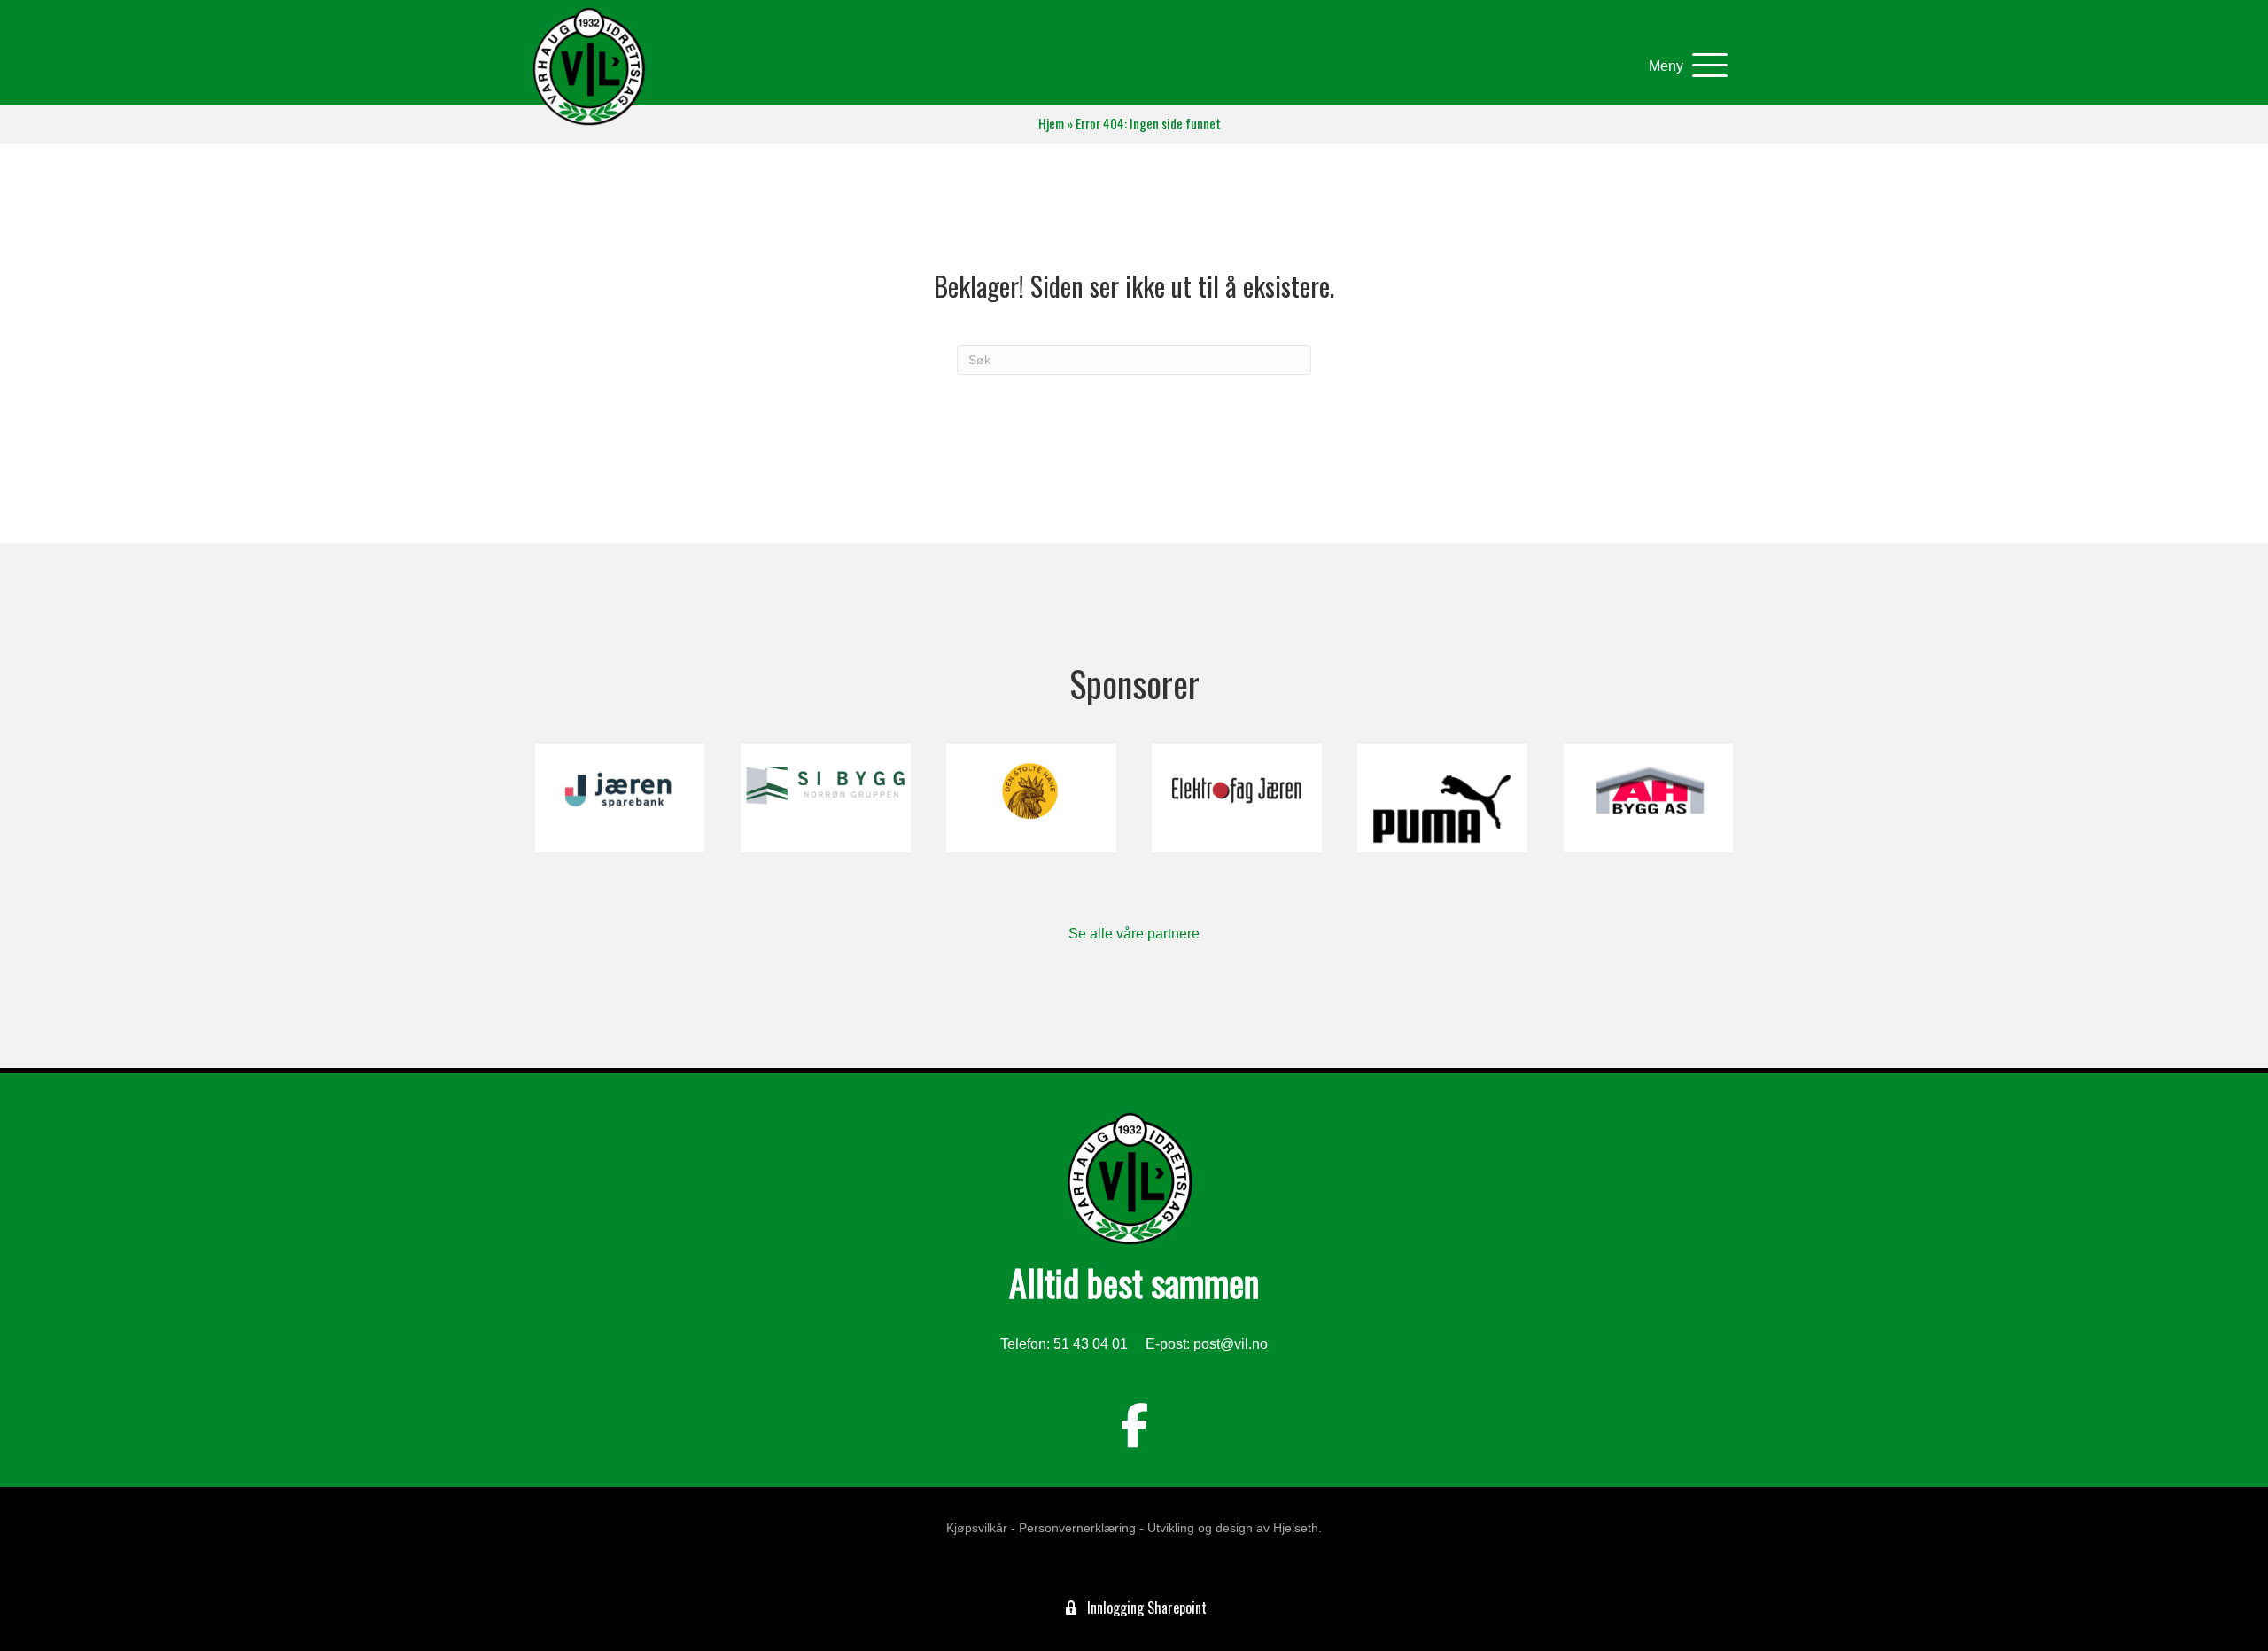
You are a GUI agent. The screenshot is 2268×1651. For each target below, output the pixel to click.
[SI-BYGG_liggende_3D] (825, 798)
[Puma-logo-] (1442, 798)
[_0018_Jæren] (620, 798)
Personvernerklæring (1077, 1528)
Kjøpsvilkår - (981, 1528)
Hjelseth (1296, 1528)
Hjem (1051, 124)
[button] (1684, 66)
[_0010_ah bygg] (1648, 798)
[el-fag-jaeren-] (1236, 798)
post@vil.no (1231, 1344)
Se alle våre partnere (1134, 934)
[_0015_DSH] (1031, 798)
